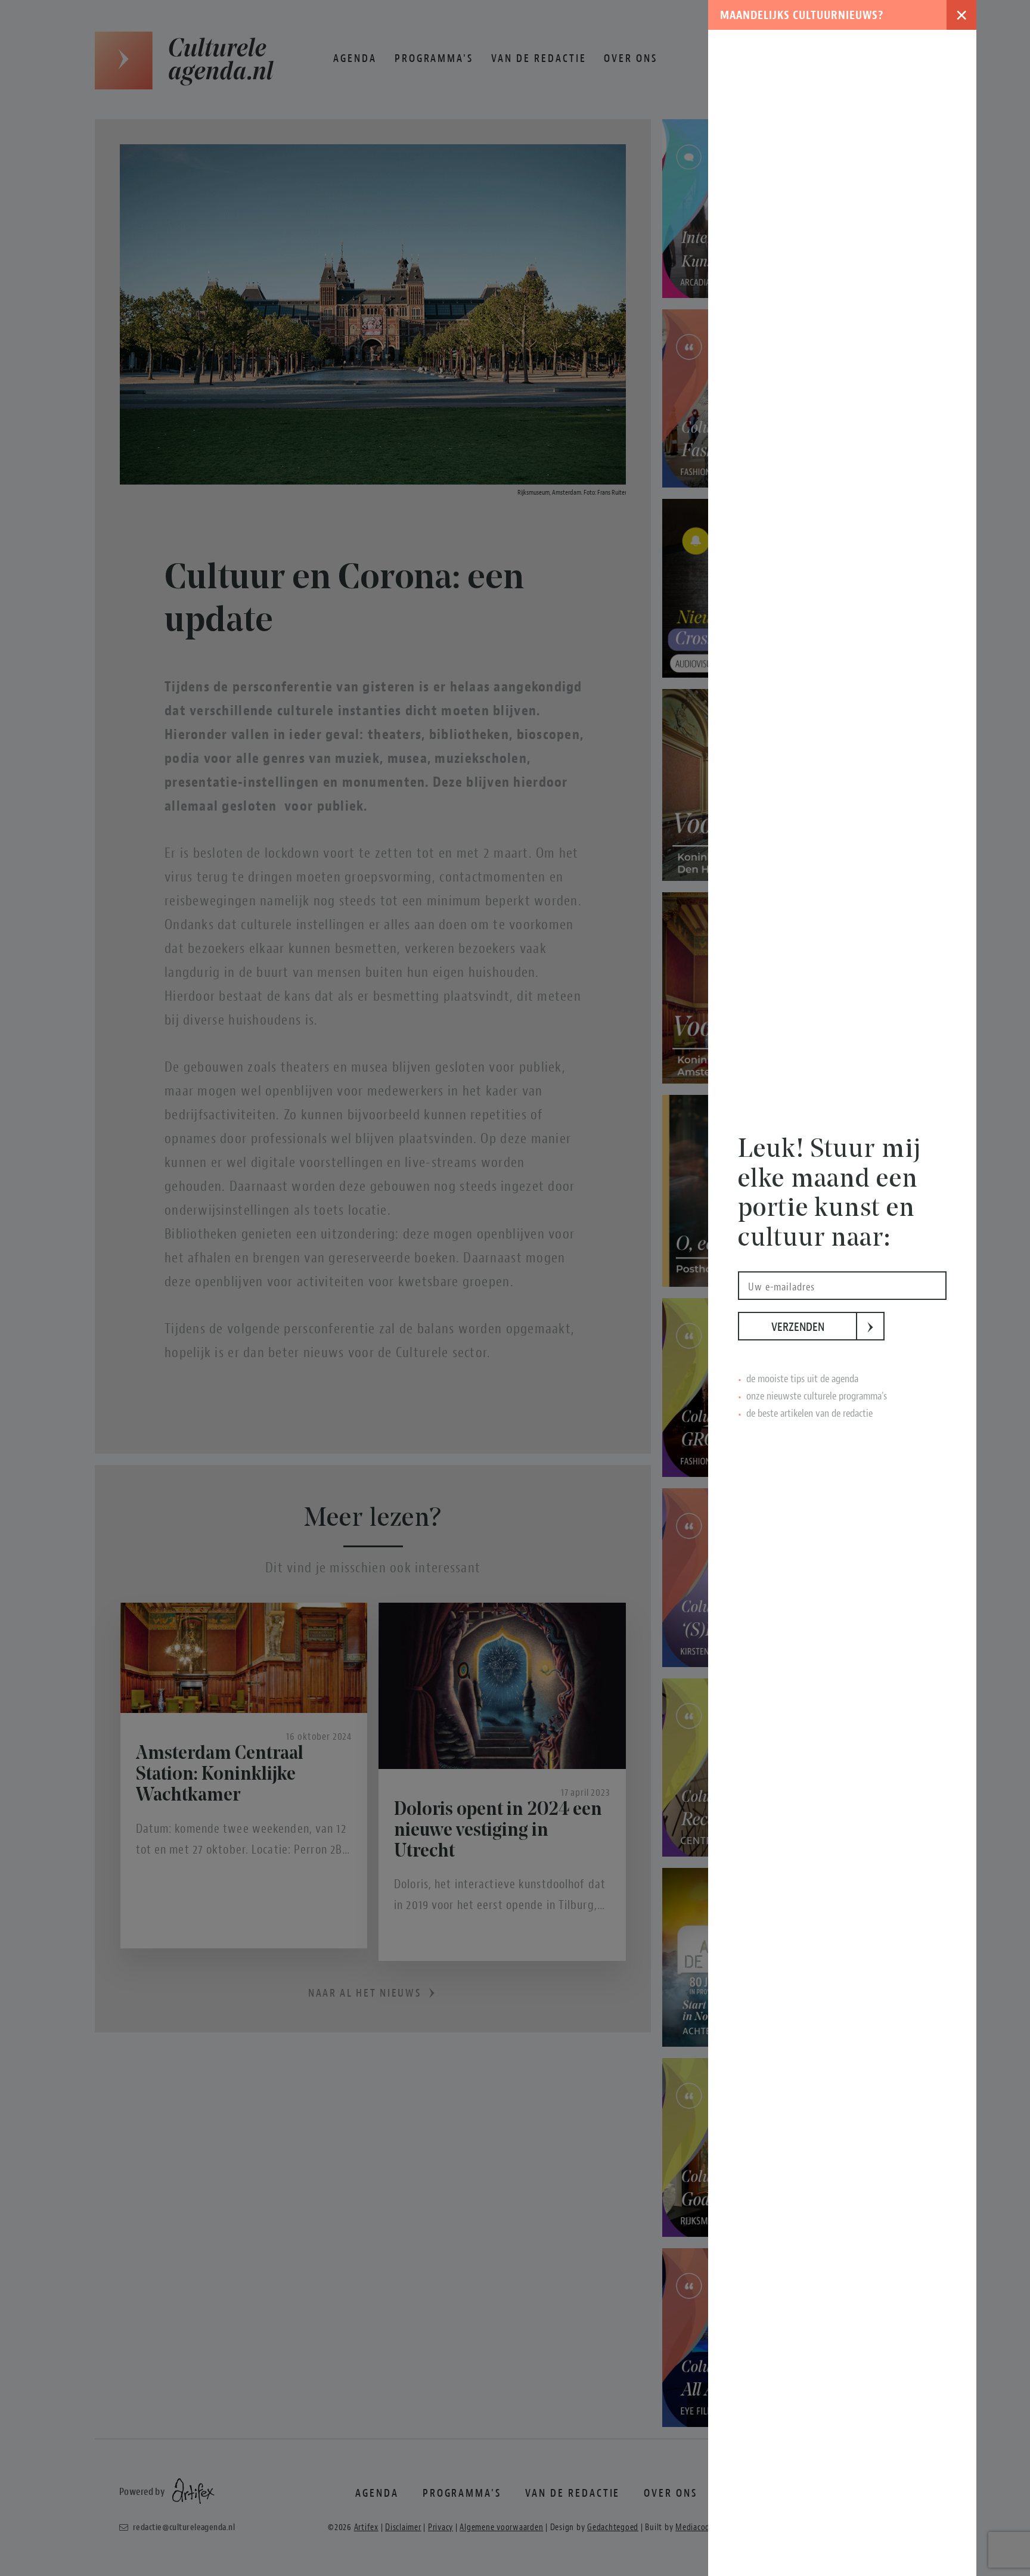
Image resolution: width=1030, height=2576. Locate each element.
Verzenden (814, 1327)
